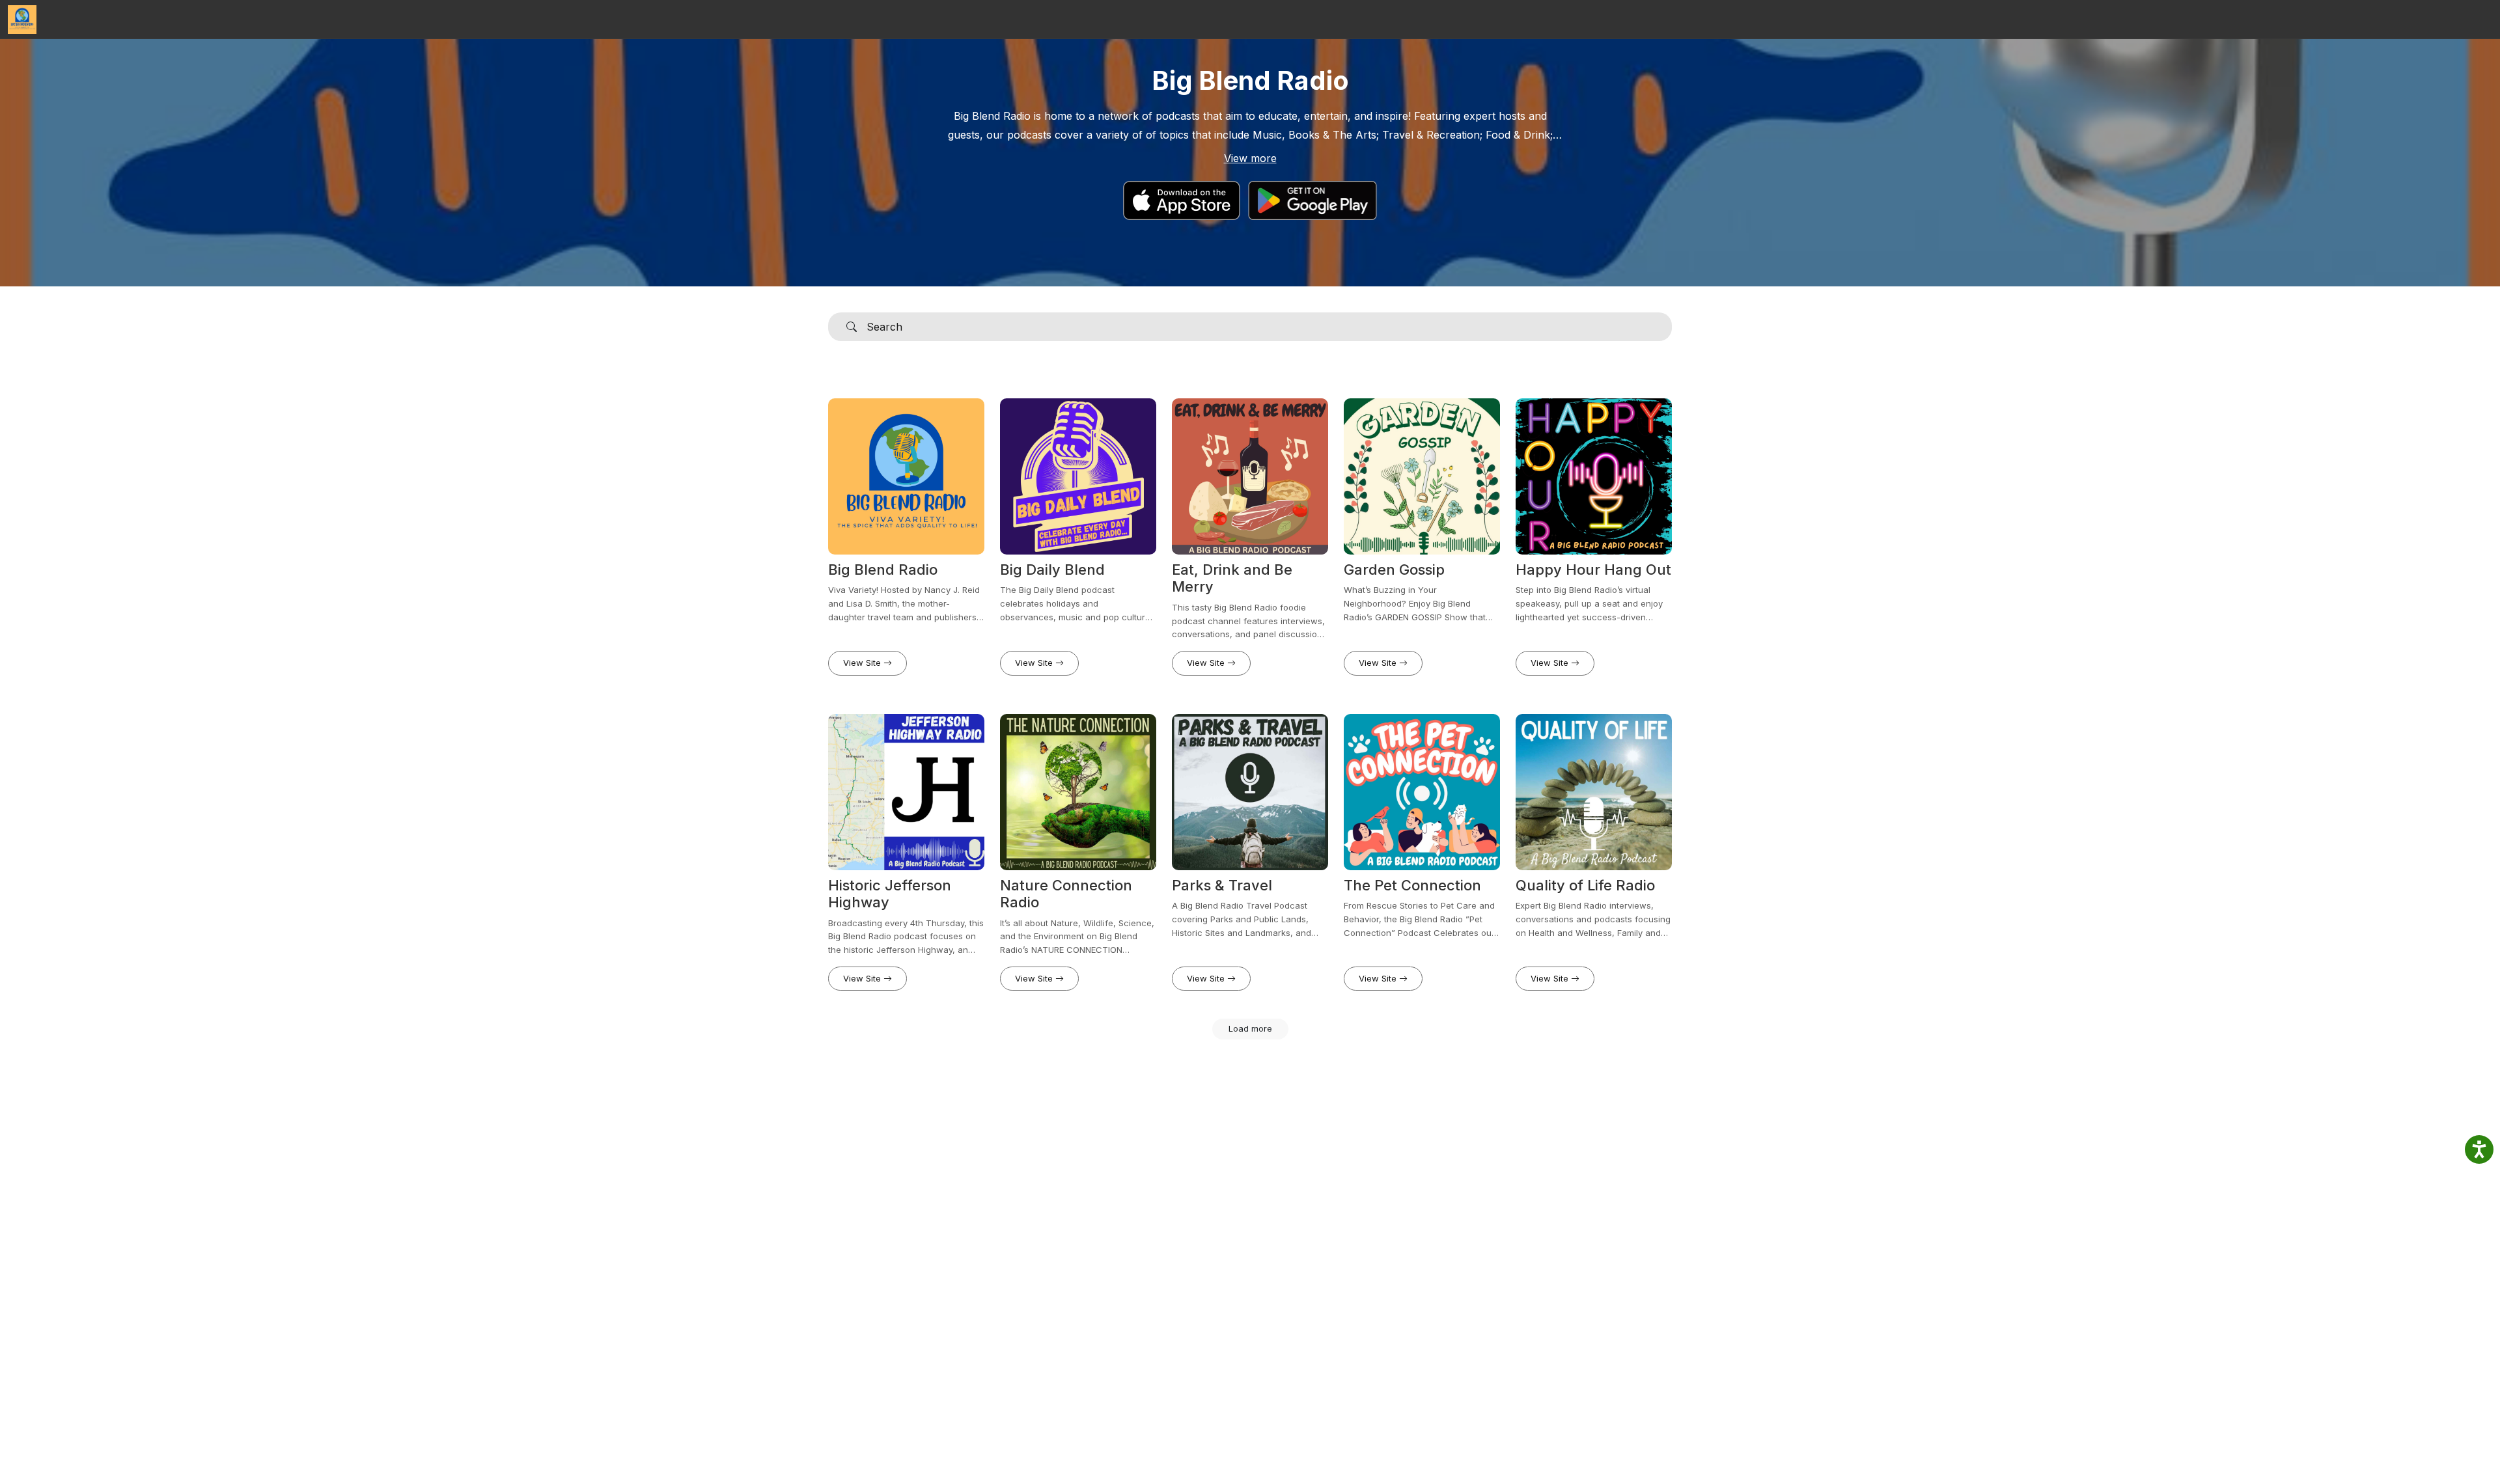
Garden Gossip (1394, 570)
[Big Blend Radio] (22, 20)
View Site (863, 663)
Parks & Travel (1222, 885)
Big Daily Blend (1052, 570)
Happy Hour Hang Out (1593, 570)
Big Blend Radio (883, 570)
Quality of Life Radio (1585, 885)
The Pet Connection (1412, 885)
